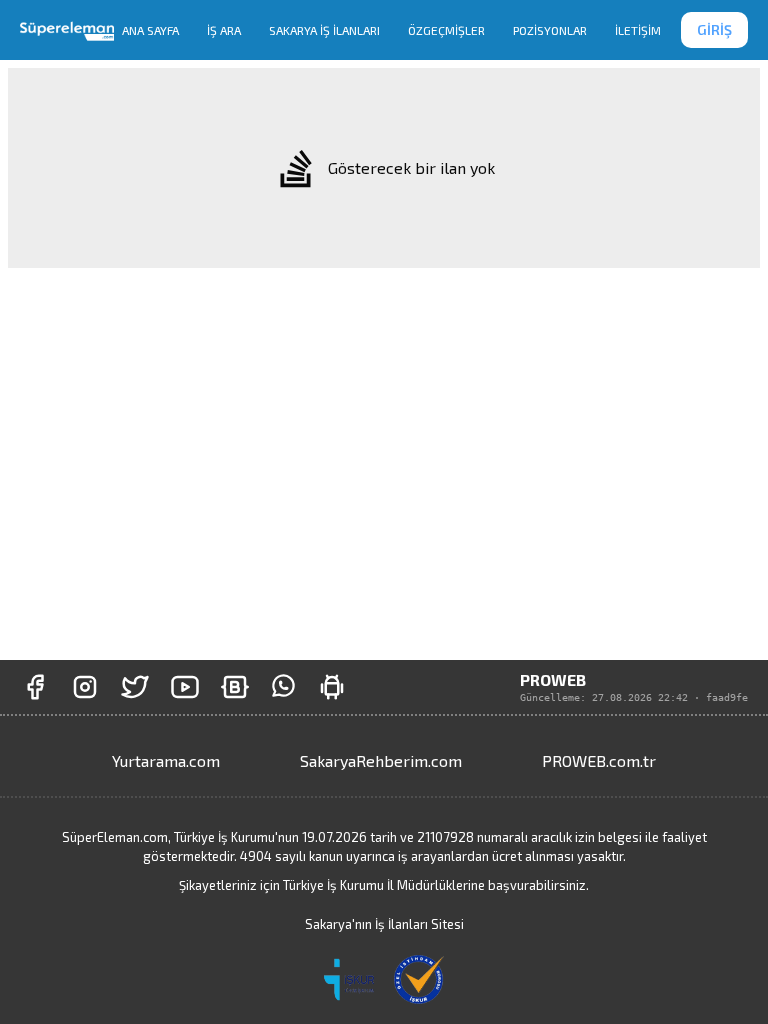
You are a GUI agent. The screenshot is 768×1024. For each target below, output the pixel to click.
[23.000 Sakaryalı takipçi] (85, 687)
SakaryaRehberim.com (381, 760)
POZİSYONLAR (550, 30)
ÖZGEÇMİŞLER (446, 30)
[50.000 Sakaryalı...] (35, 687)
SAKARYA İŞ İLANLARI (324, 30)
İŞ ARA (224, 30)
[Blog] (235, 687)
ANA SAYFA (150, 30)
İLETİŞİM (638, 30)
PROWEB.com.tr (599, 760)
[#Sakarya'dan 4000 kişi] (135, 687)
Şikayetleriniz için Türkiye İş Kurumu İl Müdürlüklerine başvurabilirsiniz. (384, 885)
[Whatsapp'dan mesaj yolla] (283, 687)
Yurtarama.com (166, 760)
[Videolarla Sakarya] (185, 687)
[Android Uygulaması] (332, 687)
